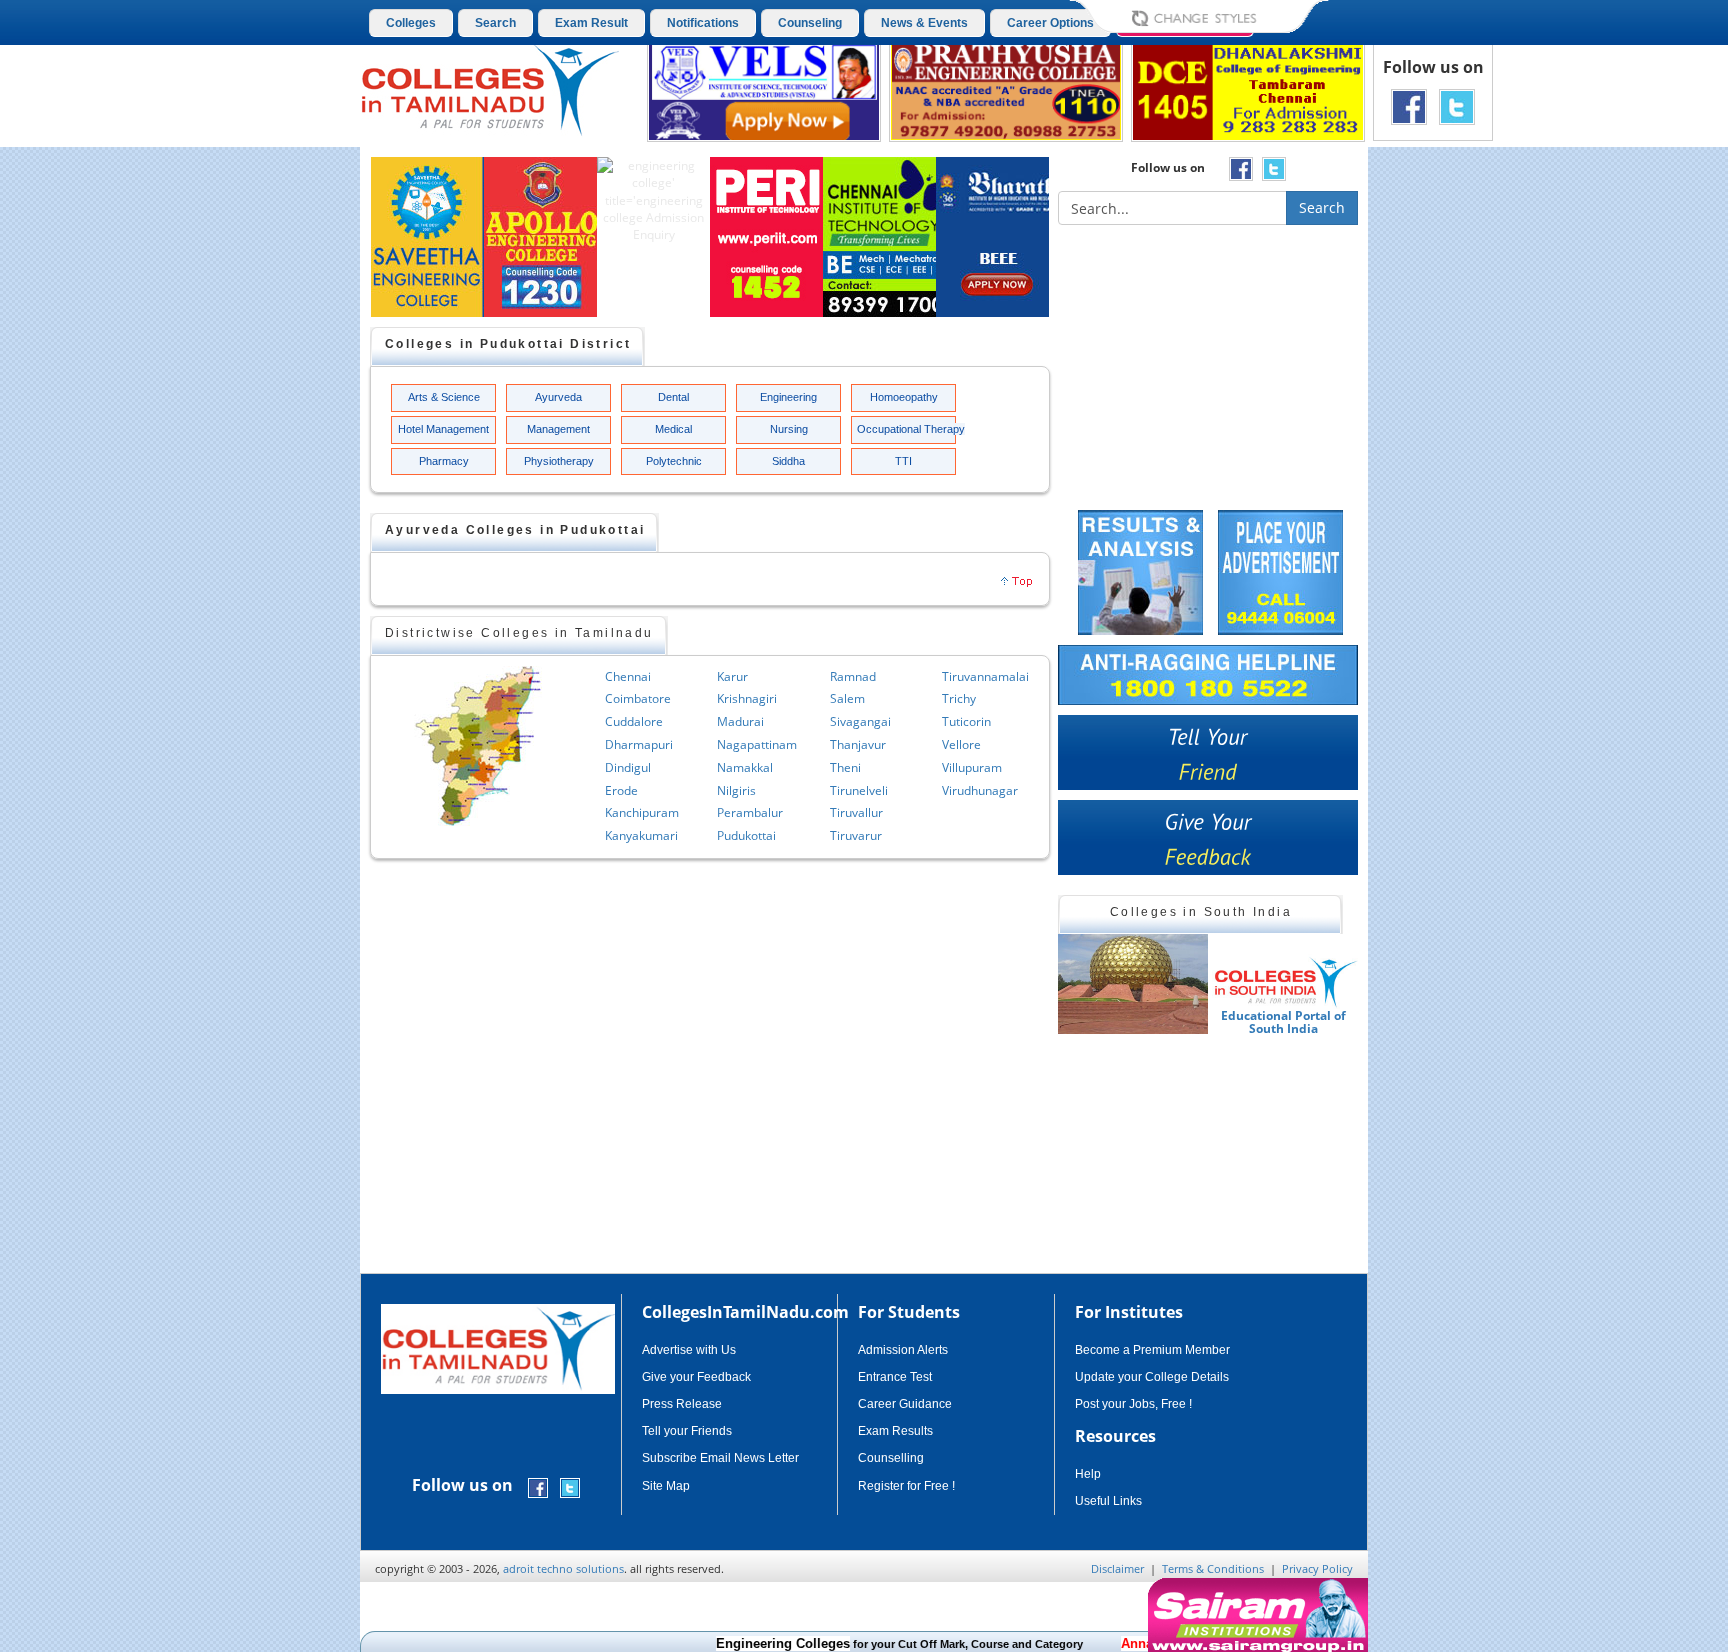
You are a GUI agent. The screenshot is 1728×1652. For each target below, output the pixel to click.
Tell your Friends (687, 1431)
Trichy (959, 698)
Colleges (411, 23)
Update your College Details (1152, 1377)
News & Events (924, 23)
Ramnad (853, 676)
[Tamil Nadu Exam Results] (1140, 570)
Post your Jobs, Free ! (1133, 1404)
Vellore (961, 744)
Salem (847, 698)
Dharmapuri (639, 744)
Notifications (703, 23)
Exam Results (895, 1431)
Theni (845, 767)
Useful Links (1108, 1501)
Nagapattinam (757, 744)
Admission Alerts (903, 1350)
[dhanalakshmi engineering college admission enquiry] (1248, 89)
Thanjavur (858, 744)
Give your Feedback (696, 1377)
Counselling (891, 1458)
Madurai (740, 721)
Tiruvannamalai (985, 676)
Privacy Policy (1317, 1568)
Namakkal (745, 767)
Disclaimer (1117, 1568)
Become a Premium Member (1152, 1350)
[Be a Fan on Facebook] (1409, 105)
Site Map (666, 1486)
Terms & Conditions (1213, 1568)
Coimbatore (638, 698)
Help (1088, 1474)
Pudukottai (746, 835)
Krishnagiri (747, 698)
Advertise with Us (689, 1350)
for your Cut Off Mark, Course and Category (857, 1644)
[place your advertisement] (1280, 570)
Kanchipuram (642, 812)
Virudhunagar (980, 790)
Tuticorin (966, 721)
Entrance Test (895, 1377)
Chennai (628, 676)
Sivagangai (860, 721)
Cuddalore (634, 721)
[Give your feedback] (1208, 837)
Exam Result (591, 23)
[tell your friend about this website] (1208, 752)
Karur (732, 676)
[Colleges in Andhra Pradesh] (1133, 984)
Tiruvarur (856, 835)
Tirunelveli (859, 790)
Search (495, 23)
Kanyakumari (641, 835)
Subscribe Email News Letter (720, 1458)
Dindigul (628, 767)
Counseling (810, 23)
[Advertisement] (1453, 498)
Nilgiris (736, 790)
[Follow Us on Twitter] (1457, 105)
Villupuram (972, 767)
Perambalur (750, 812)
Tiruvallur (856, 812)
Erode (621, 790)
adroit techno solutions (563, 1568)
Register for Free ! (906, 1486)
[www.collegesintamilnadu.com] (489, 88)
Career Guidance (905, 1404)
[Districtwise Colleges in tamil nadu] (478, 746)
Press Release (682, 1404)
